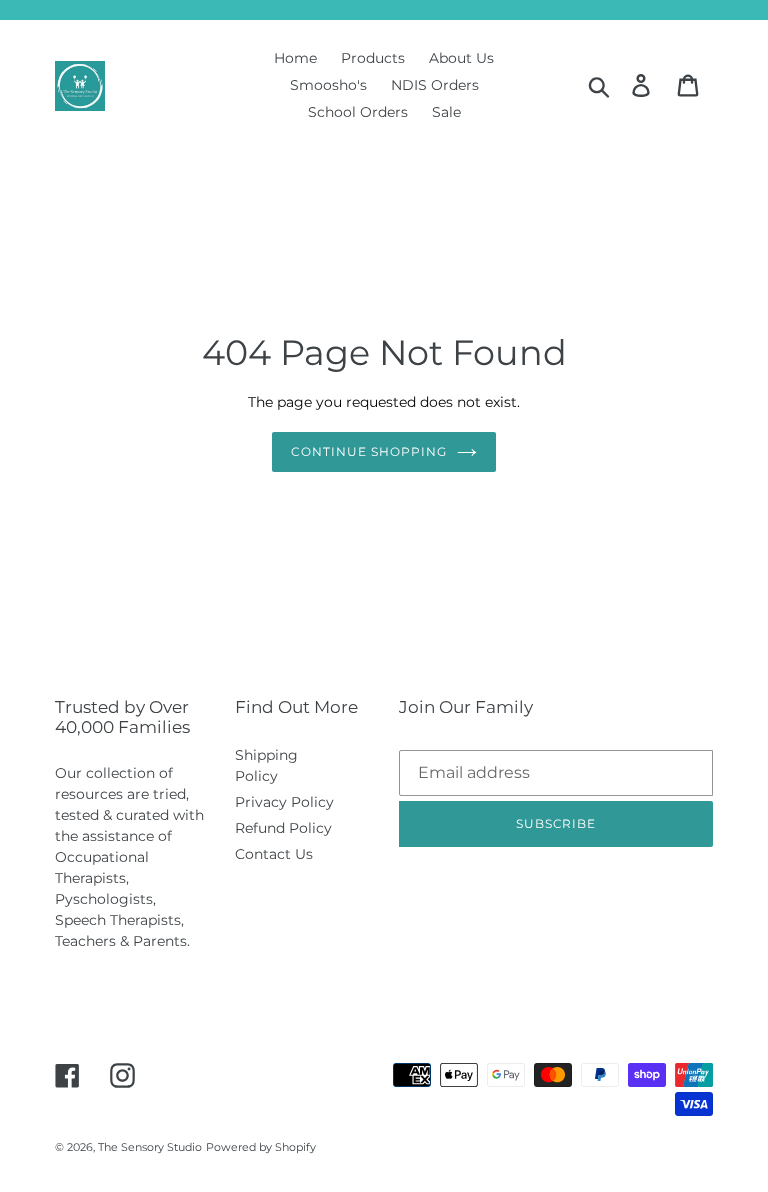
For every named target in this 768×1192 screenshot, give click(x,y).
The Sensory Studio (150, 1147)
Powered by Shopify (261, 1147)
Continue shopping (368, 451)
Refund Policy (283, 828)
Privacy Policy (284, 802)
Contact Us (274, 854)
